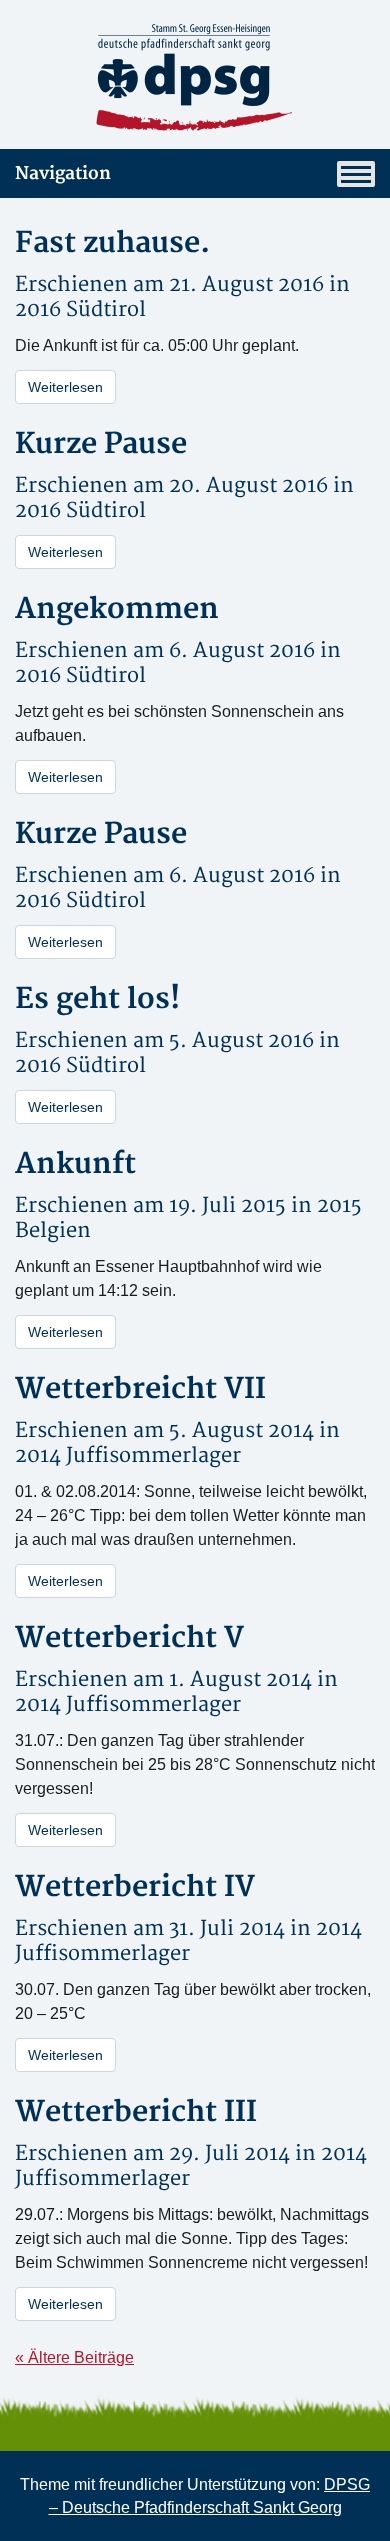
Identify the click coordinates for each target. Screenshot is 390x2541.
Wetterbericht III (136, 2112)
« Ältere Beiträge (74, 2357)
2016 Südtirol (80, 309)
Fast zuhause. (112, 243)
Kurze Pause (101, 444)
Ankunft (75, 1164)
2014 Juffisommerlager (128, 1455)
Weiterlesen (65, 387)
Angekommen (117, 609)
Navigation (63, 173)
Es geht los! (97, 999)
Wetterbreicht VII (140, 1389)
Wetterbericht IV (135, 1887)
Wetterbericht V (129, 1638)
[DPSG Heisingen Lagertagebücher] (195, 78)
